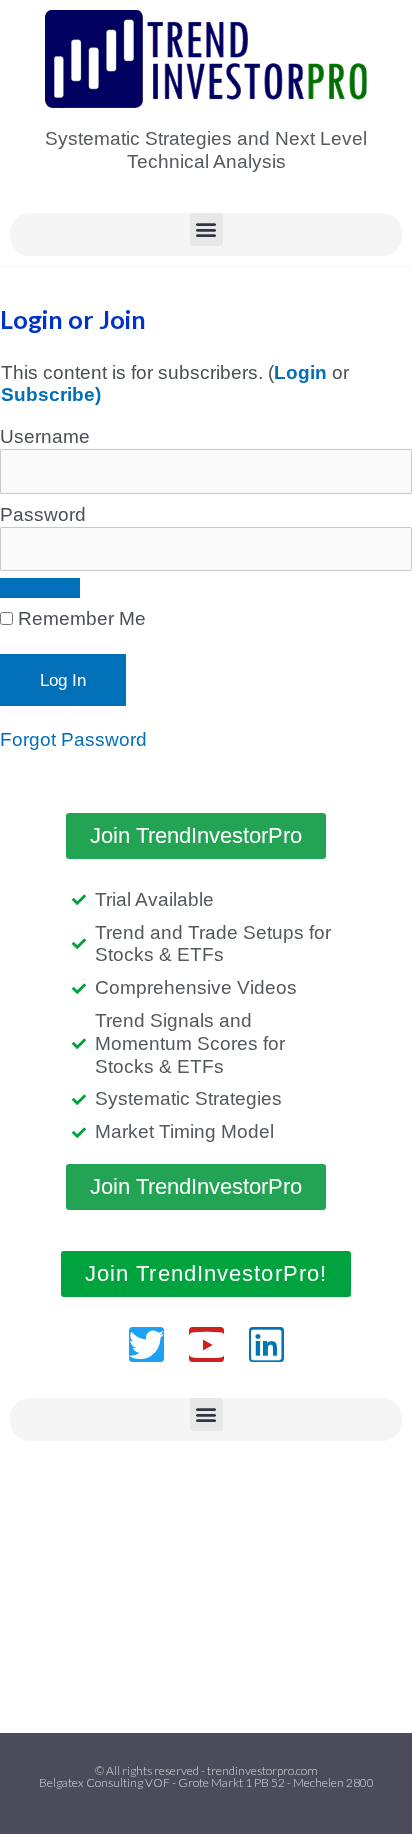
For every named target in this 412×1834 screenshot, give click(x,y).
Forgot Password (73, 739)
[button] (206, 229)
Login (300, 372)
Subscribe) (51, 394)
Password (43, 514)
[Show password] (40, 588)
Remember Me (79, 618)
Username (45, 436)
